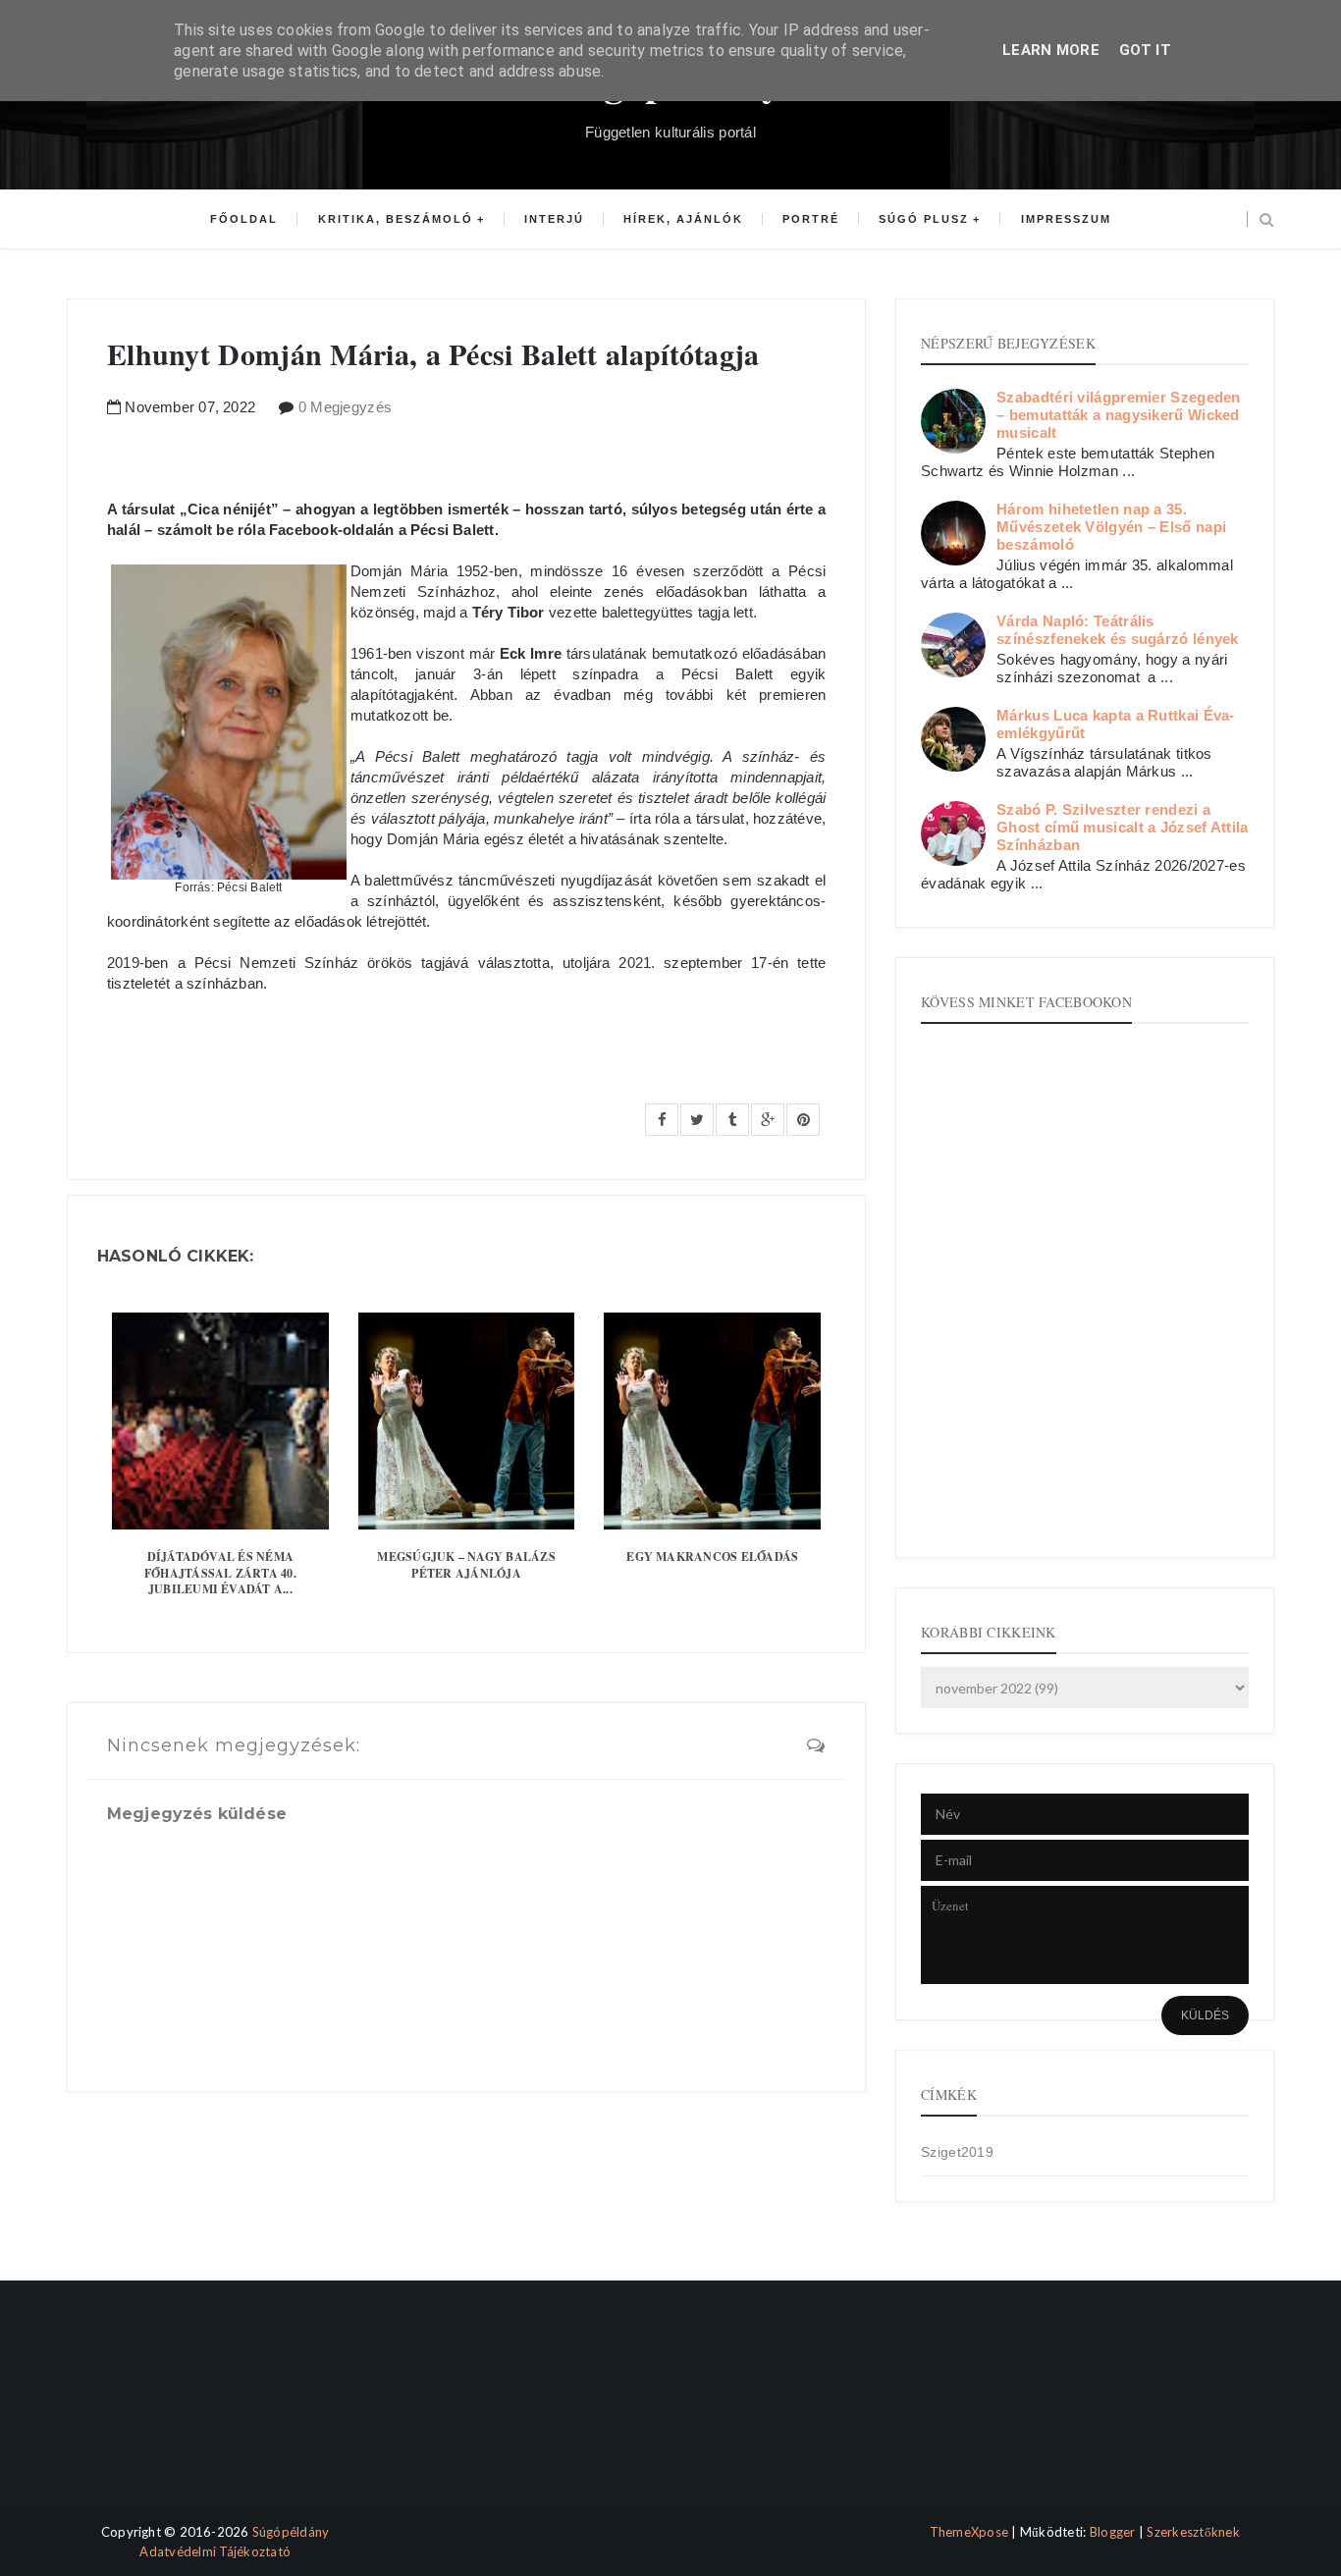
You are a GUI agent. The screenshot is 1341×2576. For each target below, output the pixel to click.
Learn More (1051, 50)
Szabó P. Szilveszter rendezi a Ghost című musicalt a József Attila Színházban (1123, 827)
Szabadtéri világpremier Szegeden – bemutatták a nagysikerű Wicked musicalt (1119, 415)
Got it (1145, 50)
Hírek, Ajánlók (683, 219)
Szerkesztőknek (1193, 2532)
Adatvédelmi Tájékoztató (215, 2551)
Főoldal (244, 219)
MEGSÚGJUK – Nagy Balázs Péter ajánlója (466, 1565)
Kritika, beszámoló (396, 219)
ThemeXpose (969, 2532)
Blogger (1113, 2532)
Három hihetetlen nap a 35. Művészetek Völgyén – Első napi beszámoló (1111, 527)
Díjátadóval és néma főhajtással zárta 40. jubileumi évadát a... (220, 1573)
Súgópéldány (291, 2532)
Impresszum (1066, 219)
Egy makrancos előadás (712, 1556)
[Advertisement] (153, 2411)
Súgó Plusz (924, 219)
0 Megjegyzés (346, 407)
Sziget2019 (957, 2152)
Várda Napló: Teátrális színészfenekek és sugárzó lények (1118, 630)
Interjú (554, 219)
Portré (811, 219)
